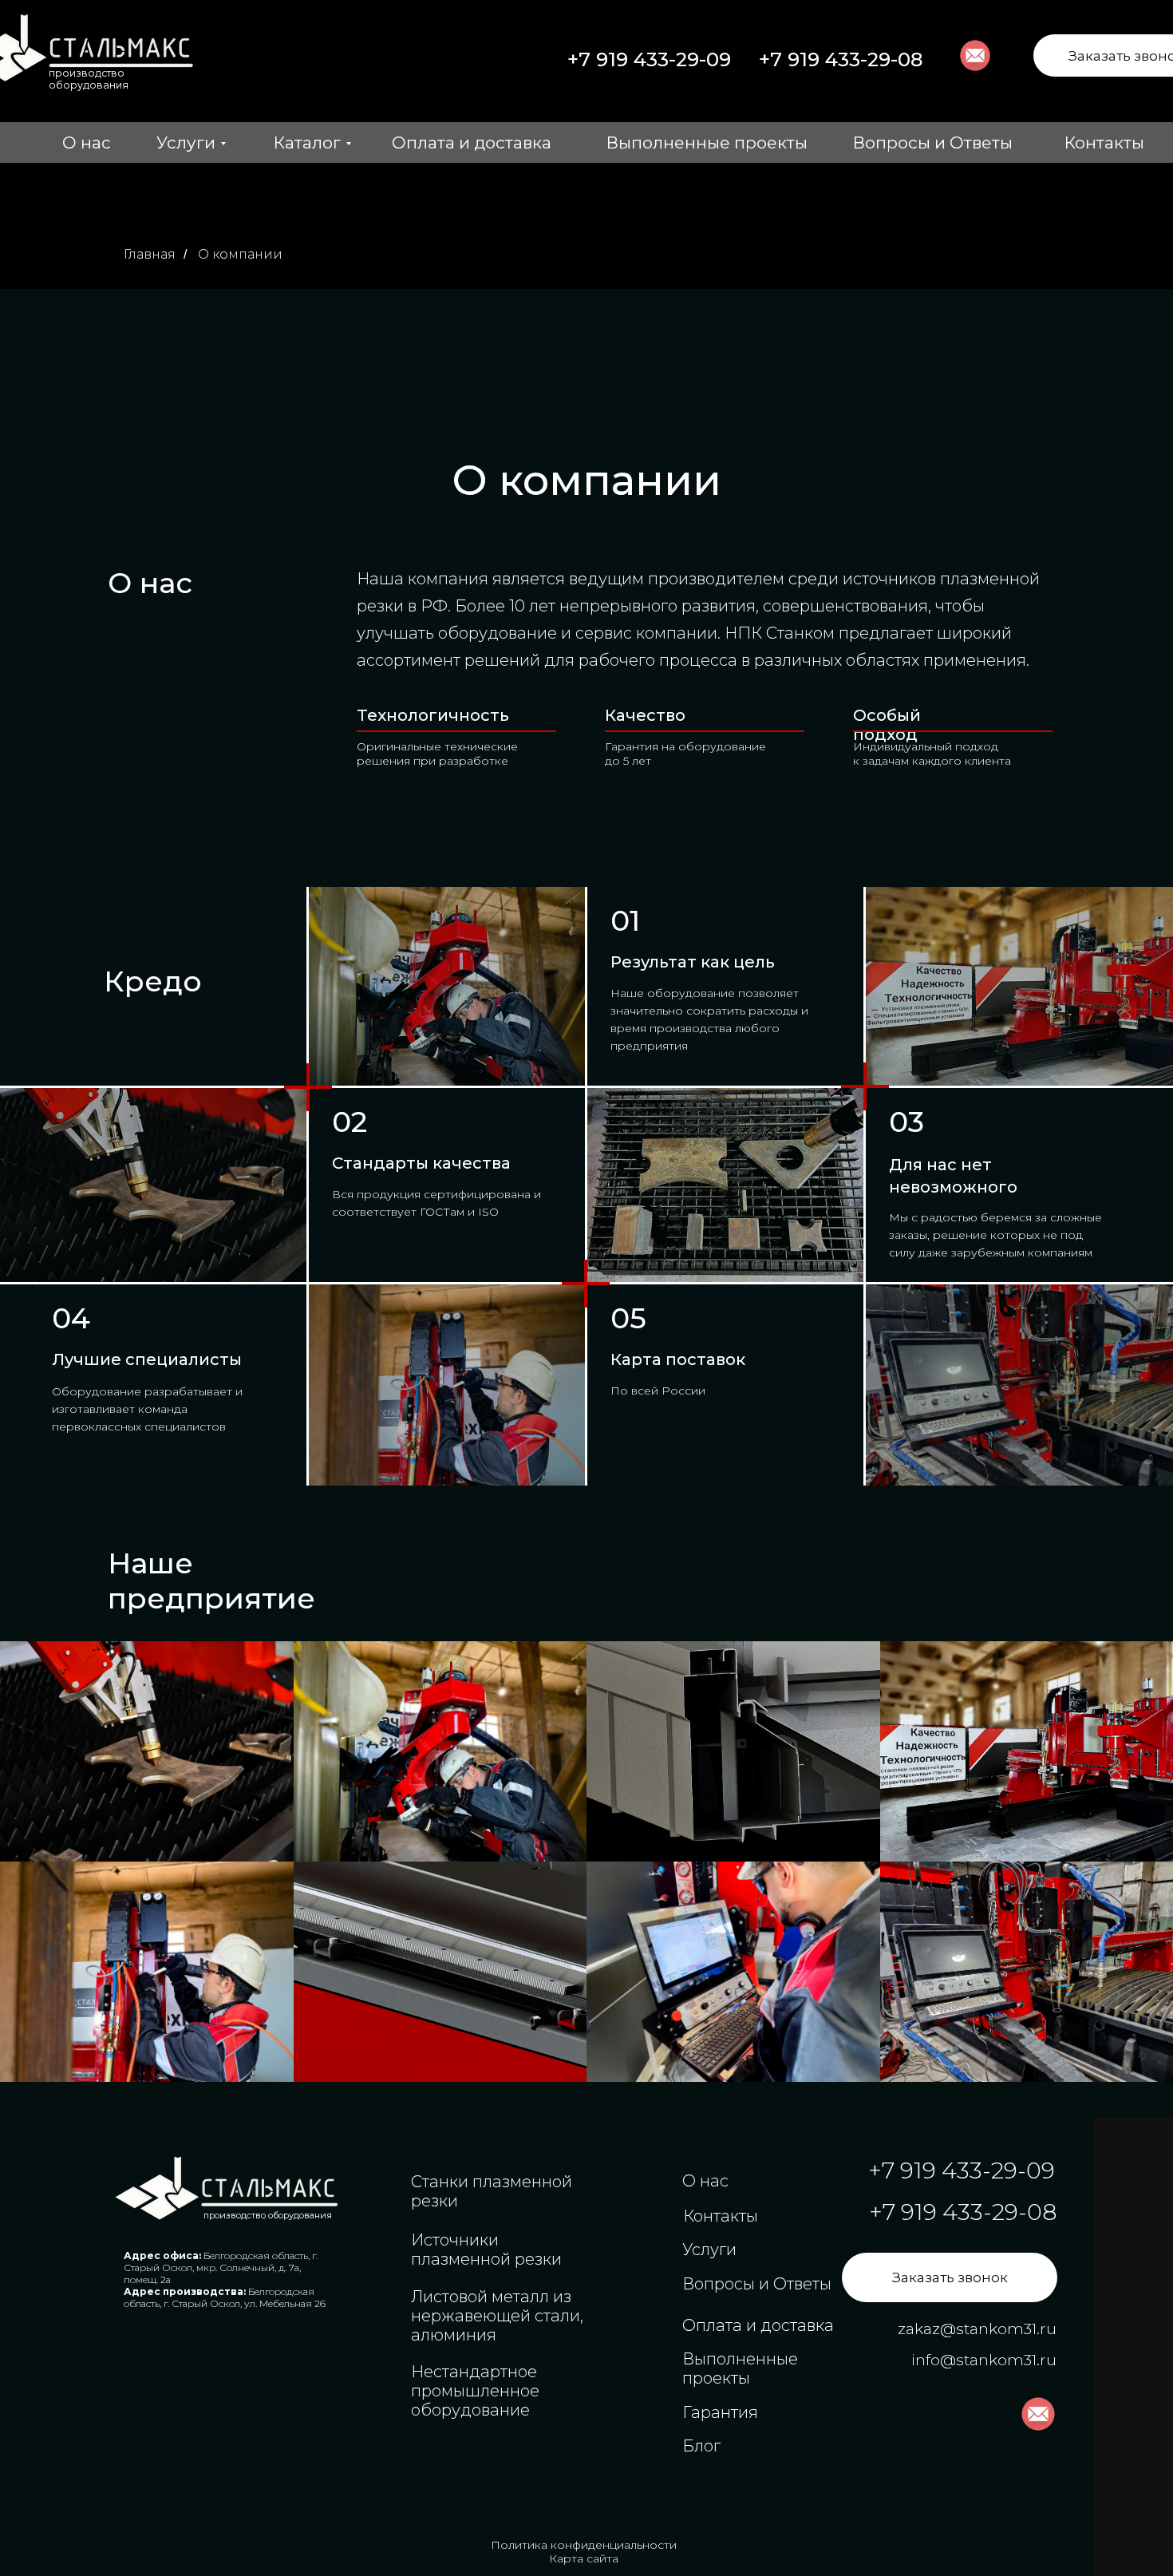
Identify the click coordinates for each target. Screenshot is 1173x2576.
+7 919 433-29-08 (841, 59)
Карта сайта (584, 2558)
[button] (950, 2277)
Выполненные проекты (707, 142)
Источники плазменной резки (486, 2250)
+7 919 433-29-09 (649, 59)
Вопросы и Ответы (933, 142)
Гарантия (720, 2412)
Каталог (307, 142)
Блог (701, 2446)
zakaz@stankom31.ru (977, 2329)
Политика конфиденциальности (584, 2545)
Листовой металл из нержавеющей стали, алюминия (497, 2316)
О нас (87, 142)
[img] (229, 2188)
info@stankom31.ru (984, 2360)
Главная (150, 254)
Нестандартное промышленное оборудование (475, 2391)
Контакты (1104, 142)
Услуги (186, 142)
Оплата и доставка (472, 142)
